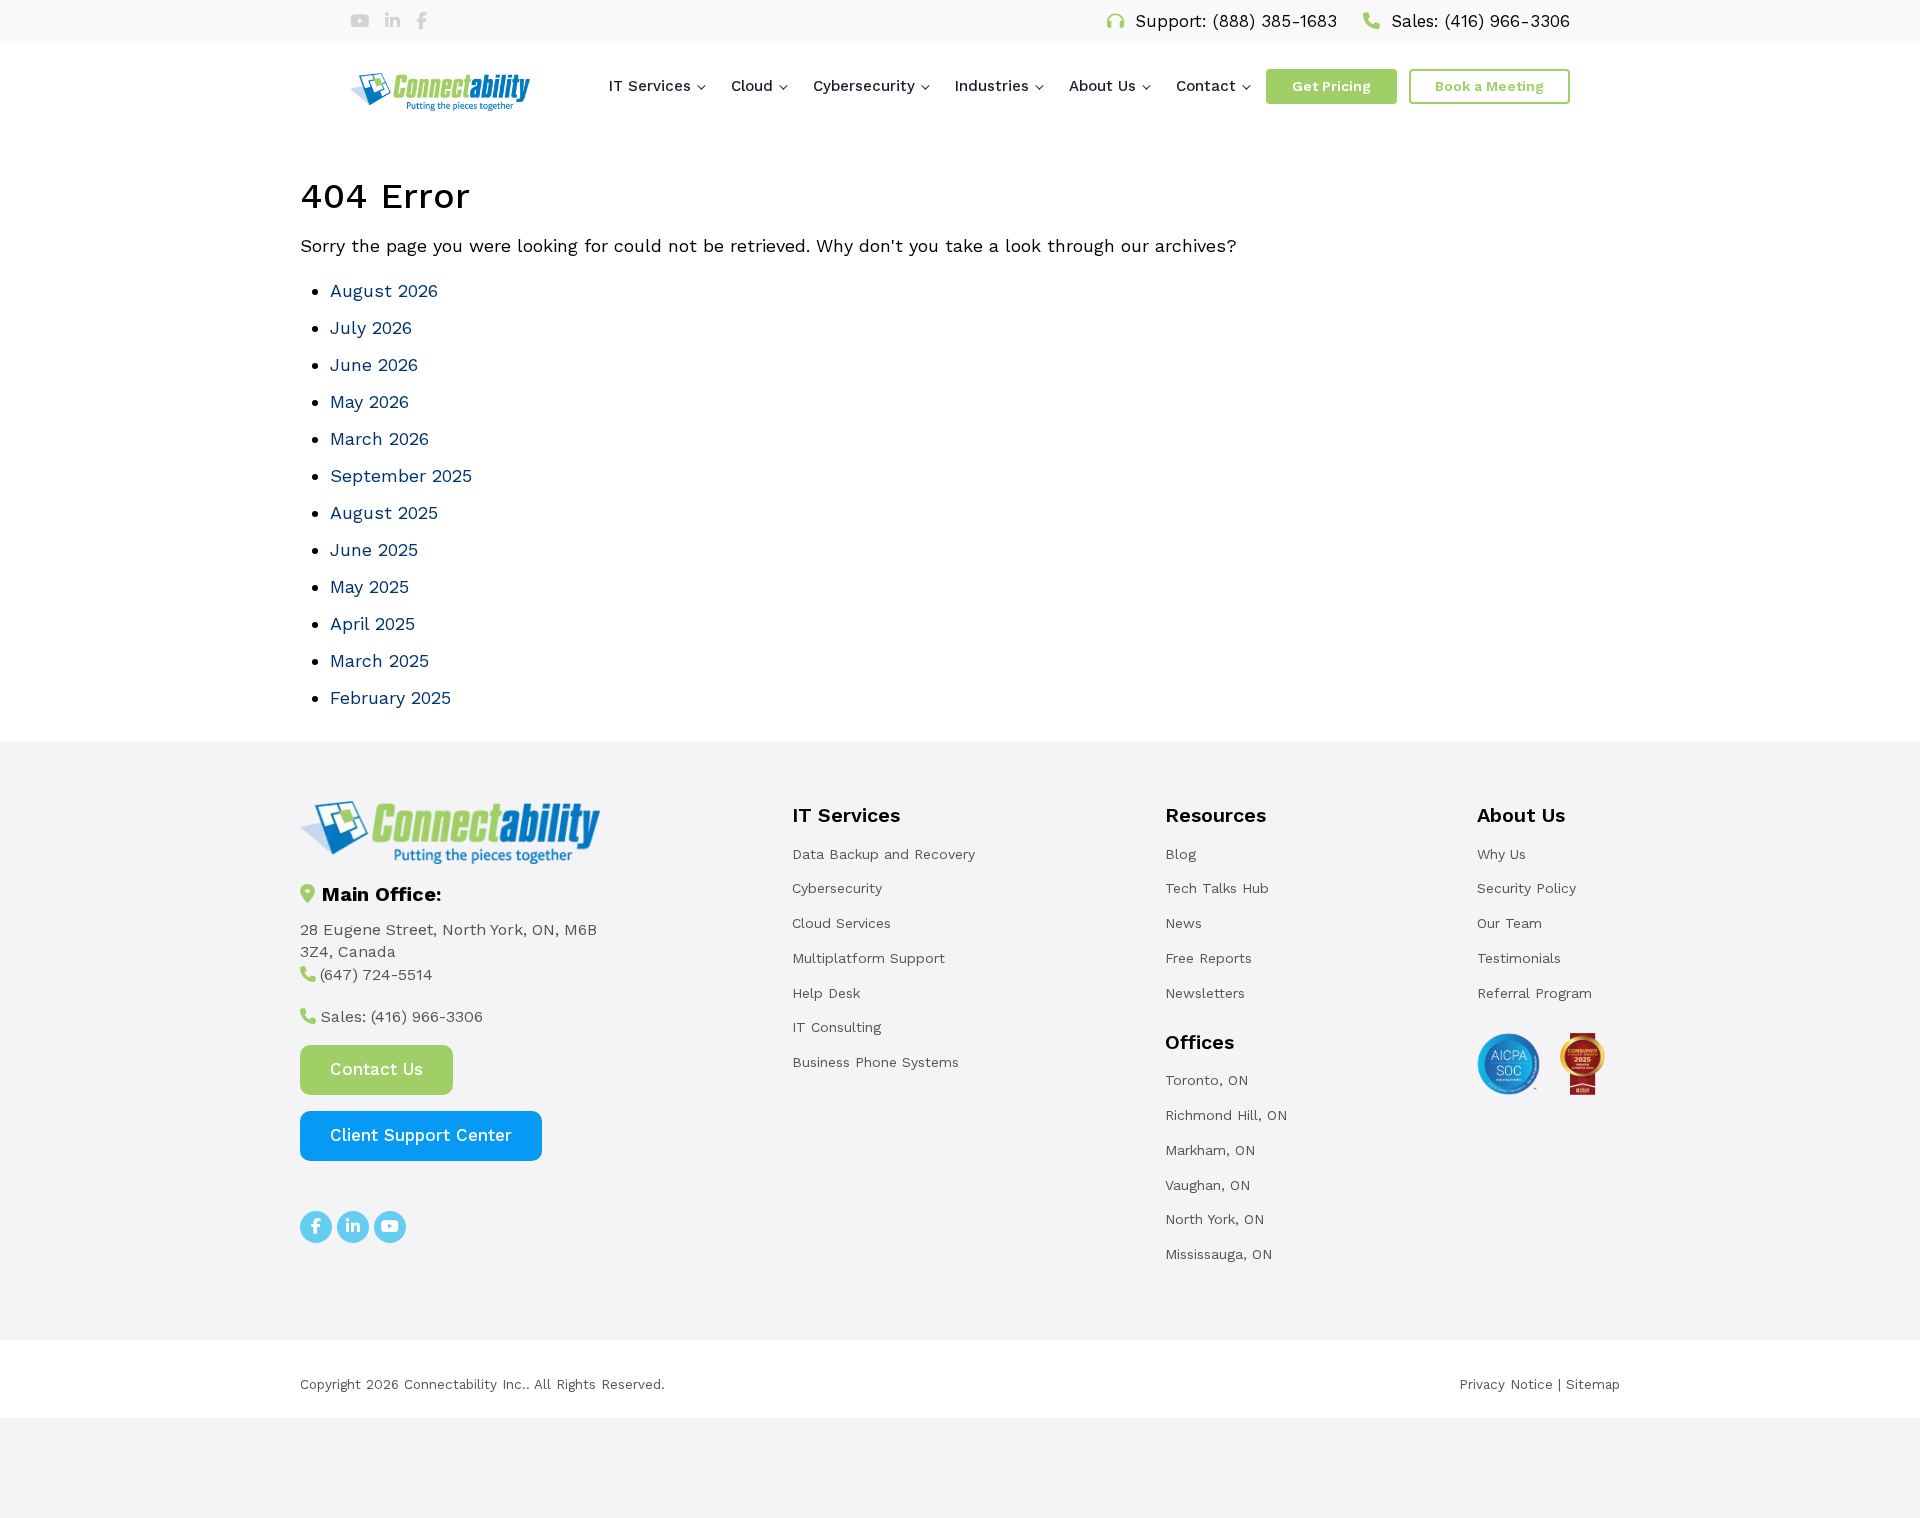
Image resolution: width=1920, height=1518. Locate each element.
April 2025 (372, 623)
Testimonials (1519, 958)
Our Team (1509, 923)
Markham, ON (1210, 1150)
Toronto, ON (1206, 1080)
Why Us (1501, 854)
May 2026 (369, 401)
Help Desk (826, 993)
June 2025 (374, 549)
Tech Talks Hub (1217, 888)
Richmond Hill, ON (1226, 1115)
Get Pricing (1331, 86)
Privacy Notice (1506, 1384)
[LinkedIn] (395, 21)
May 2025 (369, 586)
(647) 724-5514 (376, 974)
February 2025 (390, 697)
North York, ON (1214, 1219)
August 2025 (384, 512)
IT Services (650, 86)
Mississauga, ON (1218, 1254)
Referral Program (1534, 993)
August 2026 (384, 290)
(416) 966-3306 (1507, 21)
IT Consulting (836, 1027)
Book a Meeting (1489, 86)
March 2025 (379, 660)
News (1183, 923)
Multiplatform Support (868, 958)
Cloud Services (841, 923)
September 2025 (401, 475)
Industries (992, 86)
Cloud (752, 86)
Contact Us (376, 1069)
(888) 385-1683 (1275, 21)
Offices (1199, 1042)
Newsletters (1205, 993)
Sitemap (1593, 1384)
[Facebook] (421, 21)
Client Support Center (421, 1135)
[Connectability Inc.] (440, 92)
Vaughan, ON (1207, 1185)
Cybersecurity (864, 86)
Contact (1206, 86)
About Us (1102, 86)
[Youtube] (362, 21)
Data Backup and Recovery (883, 854)
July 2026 (371, 327)
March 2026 (379, 438)
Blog (1180, 854)
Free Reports (1208, 958)
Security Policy (1526, 888)
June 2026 (374, 364)
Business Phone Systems (875, 1062)
